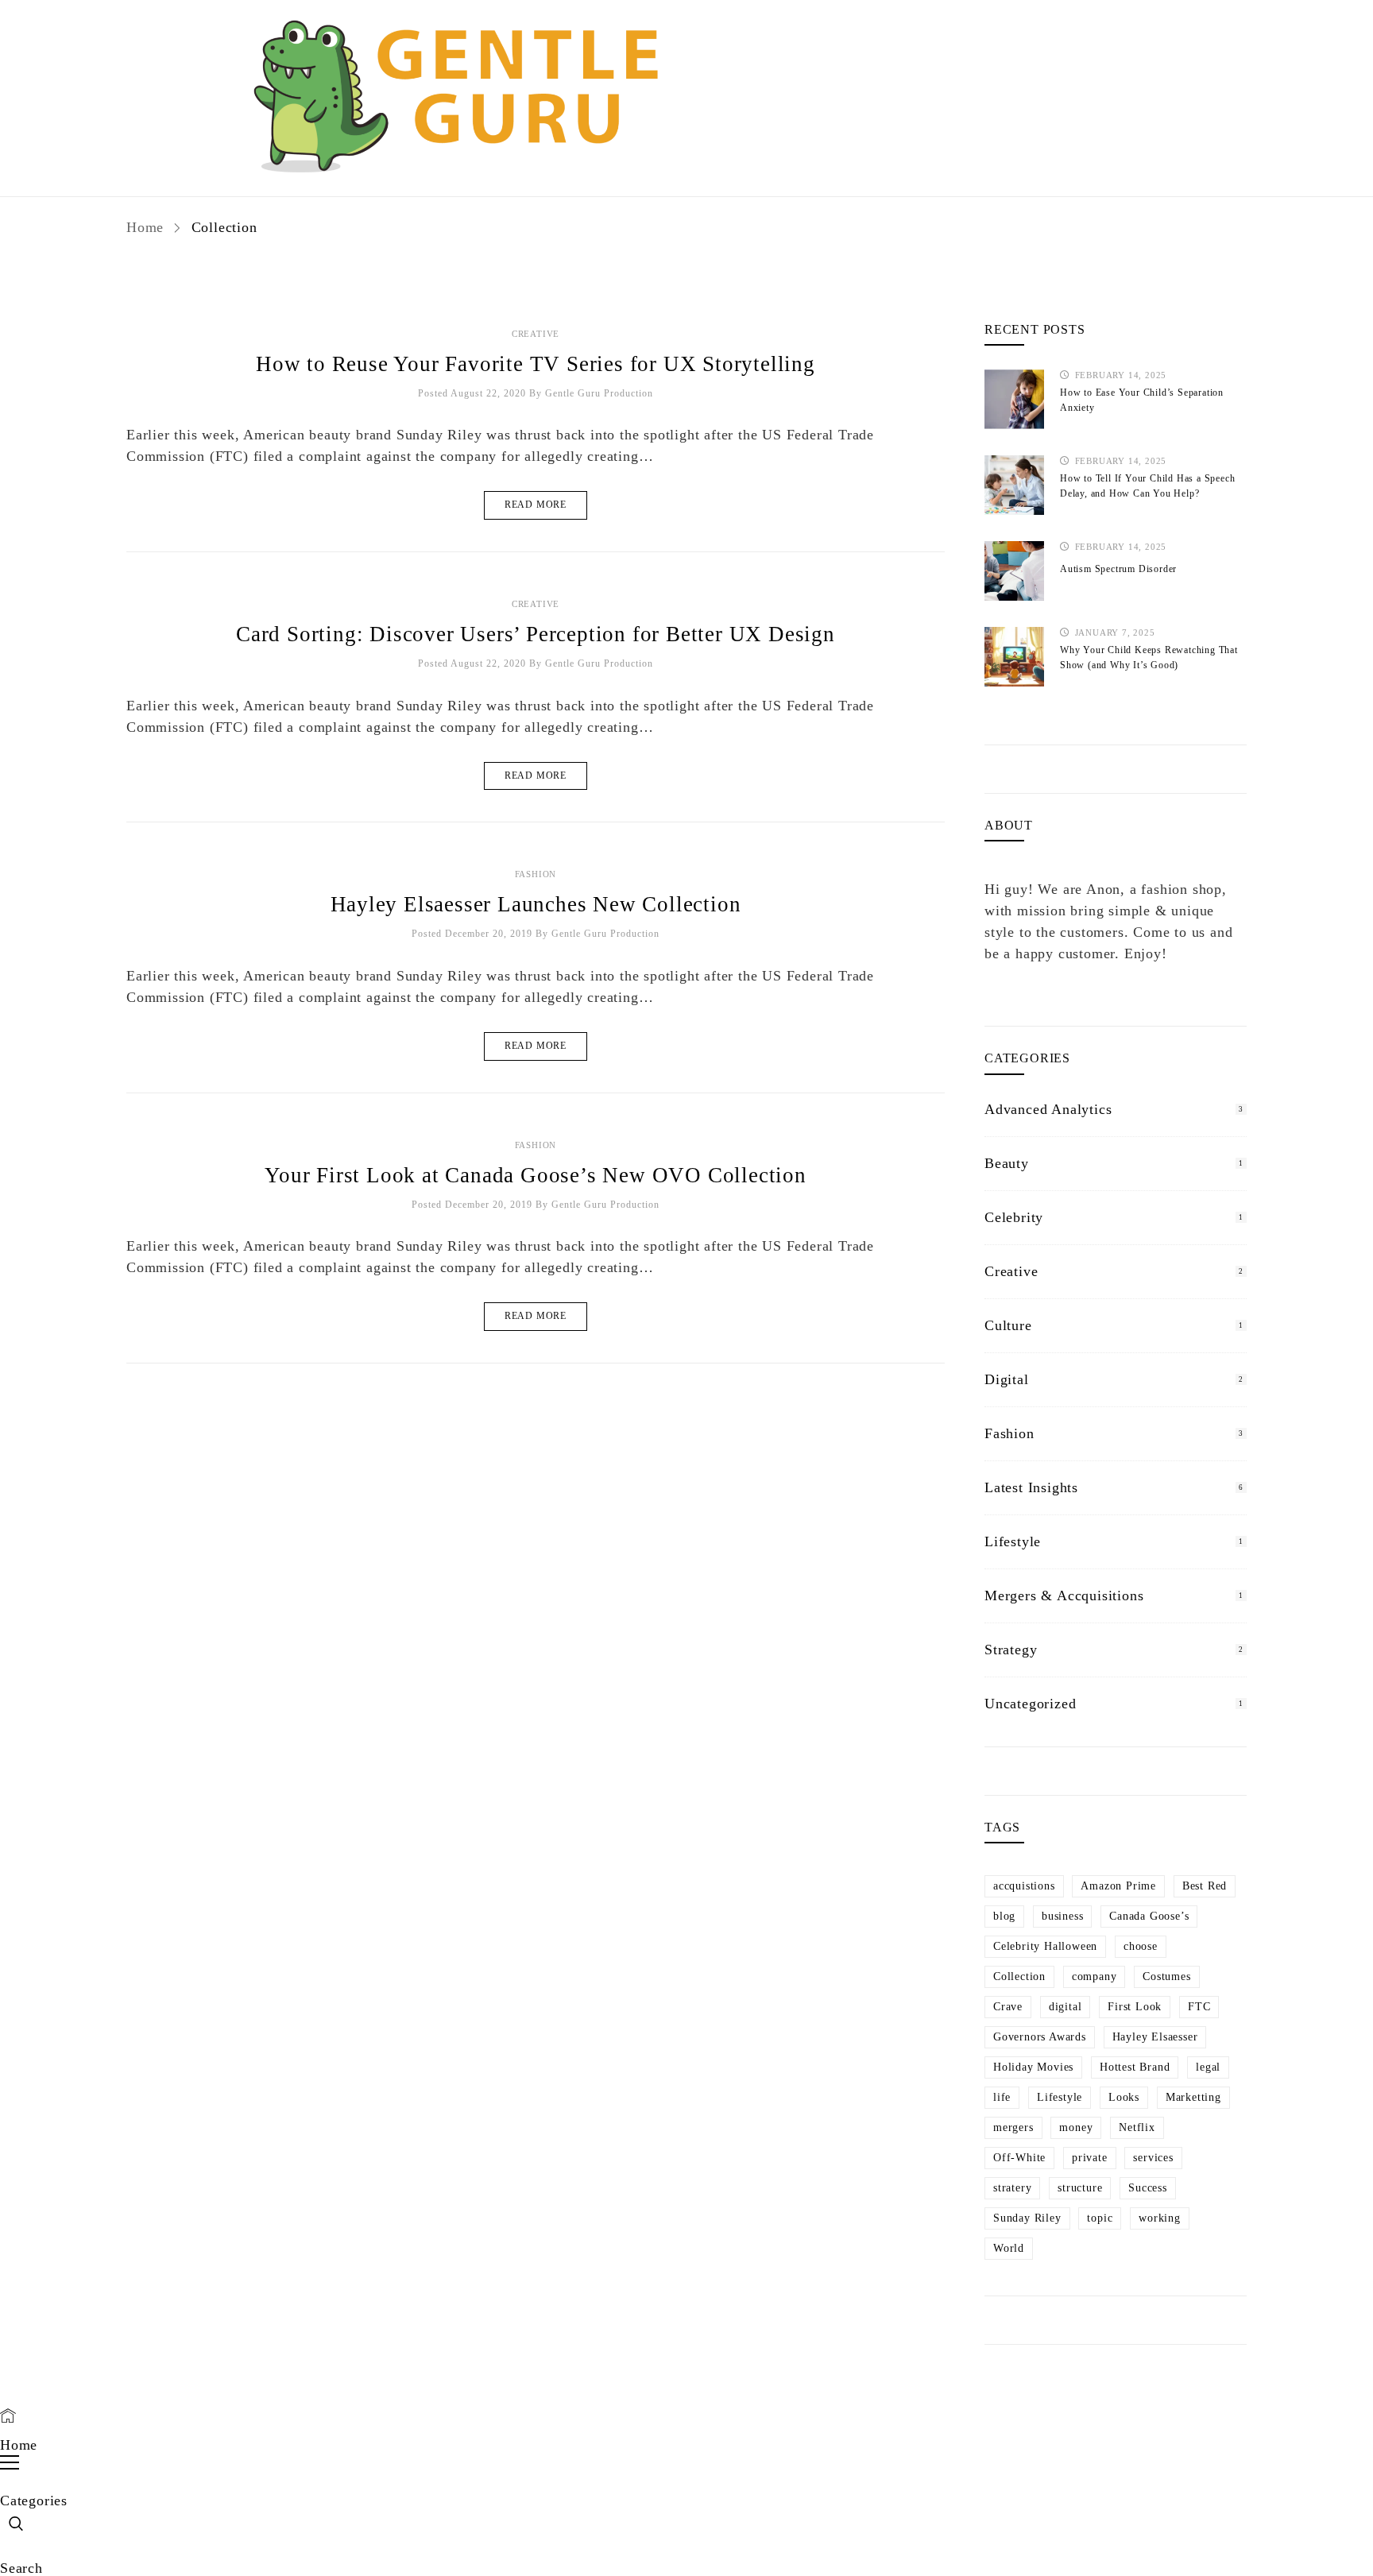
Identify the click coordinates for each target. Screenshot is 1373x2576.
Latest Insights (1031, 1487)
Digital (1007, 1379)
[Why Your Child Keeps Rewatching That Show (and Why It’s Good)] (1014, 657)
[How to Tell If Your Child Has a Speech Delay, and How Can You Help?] (1014, 485)
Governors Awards (1040, 2037)
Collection (1019, 1976)
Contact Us (1048, 55)
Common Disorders (799, 55)
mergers (1013, 2127)
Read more (536, 505)
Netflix (1137, 2127)
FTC (1199, 2007)
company (1095, 1976)
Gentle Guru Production (599, 393)
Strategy (1011, 1650)
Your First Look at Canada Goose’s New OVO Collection (536, 1175)
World (1009, 2248)
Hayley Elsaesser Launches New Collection (536, 904)
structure (1080, 2188)
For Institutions (980, 23)
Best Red (1205, 1886)
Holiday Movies (1033, 2067)
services (1153, 2158)
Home (147, 227)
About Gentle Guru (835, 23)
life (1002, 2097)
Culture (1008, 1325)
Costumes (1166, 1976)
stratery (1012, 2188)
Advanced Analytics (1048, 1109)
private (1090, 2158)
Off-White (1019, 2158)
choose (1141, 1946)
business (1062, 1916)
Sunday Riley (1027, 2218)
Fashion (536, 874)
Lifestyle (1013, 1541)
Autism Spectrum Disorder (1118, 569)
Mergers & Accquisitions (1064, 1595)
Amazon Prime (1118, 1886)
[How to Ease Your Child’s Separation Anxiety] (1014, 399)
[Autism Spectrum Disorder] (1014, 571)
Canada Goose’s (1149, 1916)
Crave (1008, 2007)
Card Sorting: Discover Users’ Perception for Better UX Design (536, 634)
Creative (536, 334)
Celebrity (1014, 1217)
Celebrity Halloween (1045, 1946)
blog (1004, 1916)
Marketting (1193, 2097)
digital (1066, 2007)
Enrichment (936, 55)
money (1076, 2127)
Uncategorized (1030, 1704)
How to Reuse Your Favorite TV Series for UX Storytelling (536, 364)
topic (1100, 2218)
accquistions (1024, 1886)
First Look (1135, 2007)
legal (1208, 2067)
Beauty (1007, 1163)
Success (1148, 2188)
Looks (1124, 2097)
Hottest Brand (1135, 2067)
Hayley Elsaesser (1155, 2037)
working (1160, 2218)
